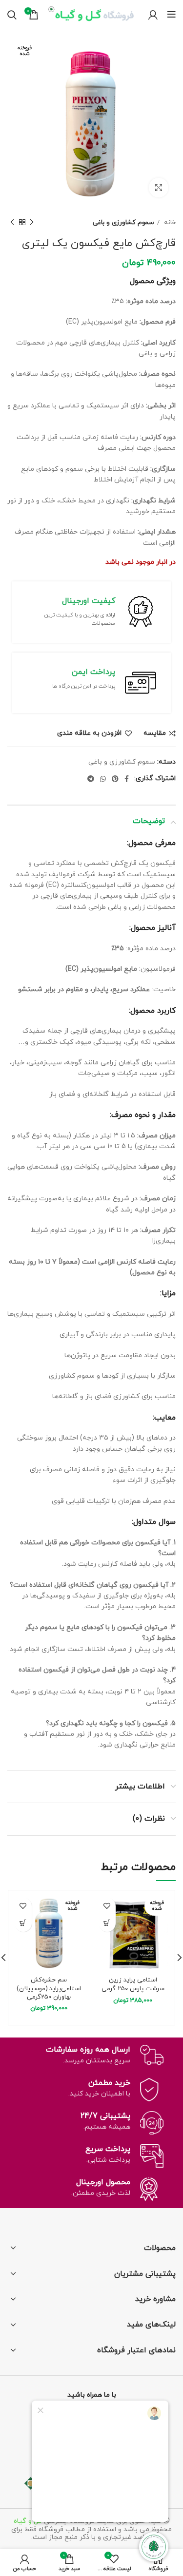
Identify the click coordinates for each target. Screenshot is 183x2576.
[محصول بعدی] (12, 223)
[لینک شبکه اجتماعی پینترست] (115, 779)
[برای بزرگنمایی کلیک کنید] (159, 188)
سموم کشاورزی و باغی (123, 222)
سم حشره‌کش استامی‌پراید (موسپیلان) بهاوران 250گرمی (49, 1989)
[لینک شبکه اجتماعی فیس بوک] (127, 779)
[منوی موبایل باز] (172, 15)
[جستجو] (12, 15)
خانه (169, 222)
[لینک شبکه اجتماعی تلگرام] (91, 779)
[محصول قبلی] (32, 223)
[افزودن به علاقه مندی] (107, 1906)
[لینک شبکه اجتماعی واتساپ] (103, 779)
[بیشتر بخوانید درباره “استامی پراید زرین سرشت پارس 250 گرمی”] (107, 1923)
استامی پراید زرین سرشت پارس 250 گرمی (133, 1984)
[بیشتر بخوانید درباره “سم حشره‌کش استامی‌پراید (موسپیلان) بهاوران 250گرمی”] (23, 1923)
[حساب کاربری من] (153, 15)
